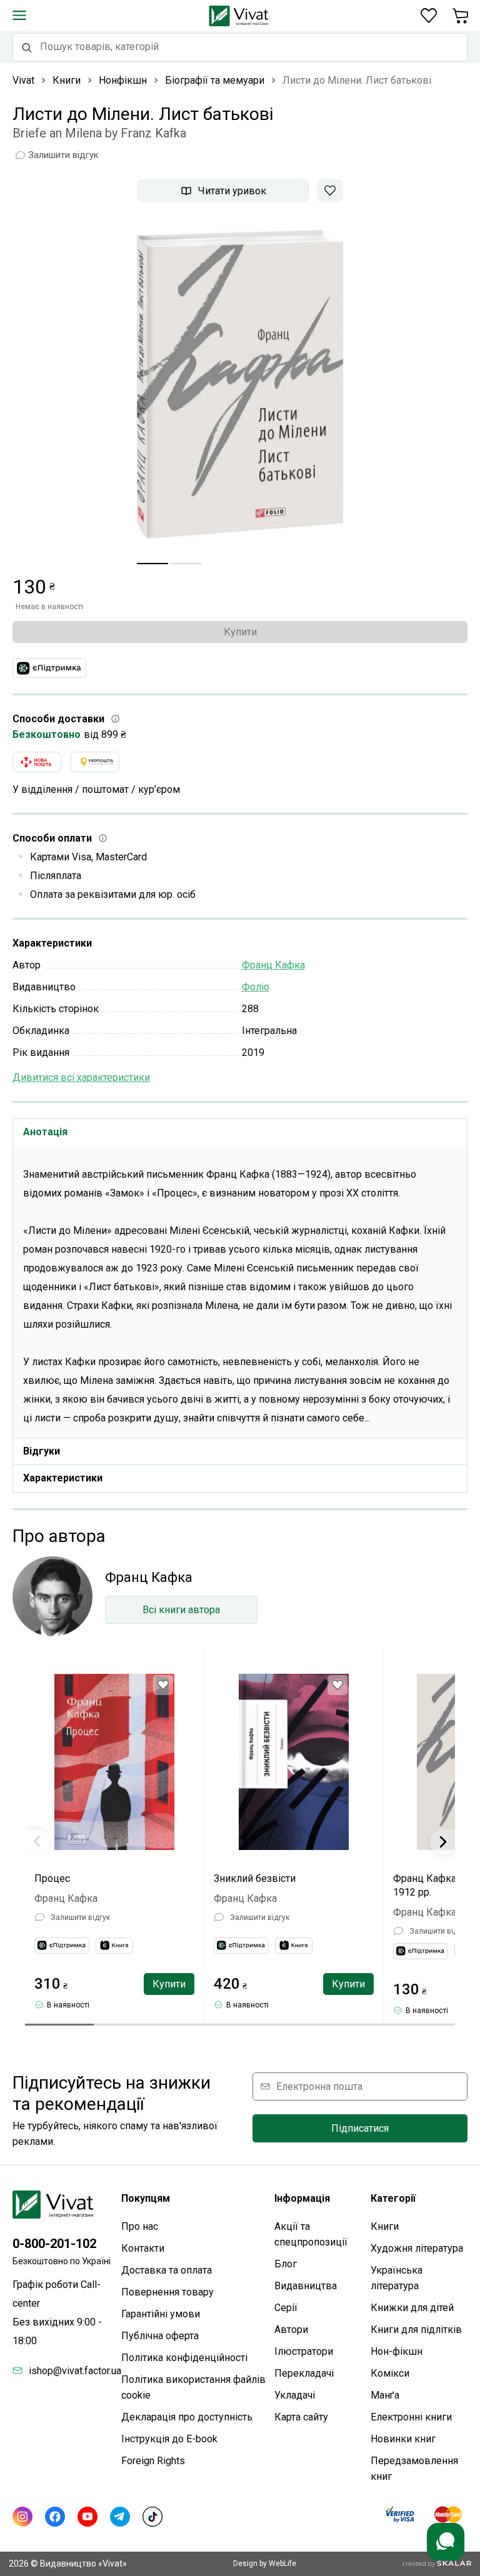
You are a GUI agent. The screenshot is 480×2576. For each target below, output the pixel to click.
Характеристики (63, 1478)
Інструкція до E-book (169, 2439)
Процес (52, 1878)
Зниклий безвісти (255, 1878)
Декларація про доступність (187, 2417)
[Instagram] (22, 2517)
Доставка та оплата (167, 2270)
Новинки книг (403, 2439)
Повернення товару (167, 2292)
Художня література (417, 2248)
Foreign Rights (153, 2461)
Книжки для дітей (412, 2308)
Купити (240, 632)
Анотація (45, 1132)
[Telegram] (120, 2517)
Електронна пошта (319, 2086)
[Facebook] (55, 2517)
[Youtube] (87, 2517)
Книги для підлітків (416, 2330)
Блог (286, 2264)
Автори (291, 2330)
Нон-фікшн (397, 2351)
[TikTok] (152, 2517)
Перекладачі (304, 2373)
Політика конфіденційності (184, 2358)
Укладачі (295, 2395)
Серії (286, 2308)
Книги (385, 2226)
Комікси (390, 2373)
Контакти (143, 2248)
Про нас (140, 2226)
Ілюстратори (304, 2351)
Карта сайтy (301, 2417)
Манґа (385, 2395)
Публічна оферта (160, 2336)
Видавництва (306, 2286)
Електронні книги (411, 2417)
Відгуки (42, 1451)
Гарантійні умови (161, 2314)
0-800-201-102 (54, 2244)
